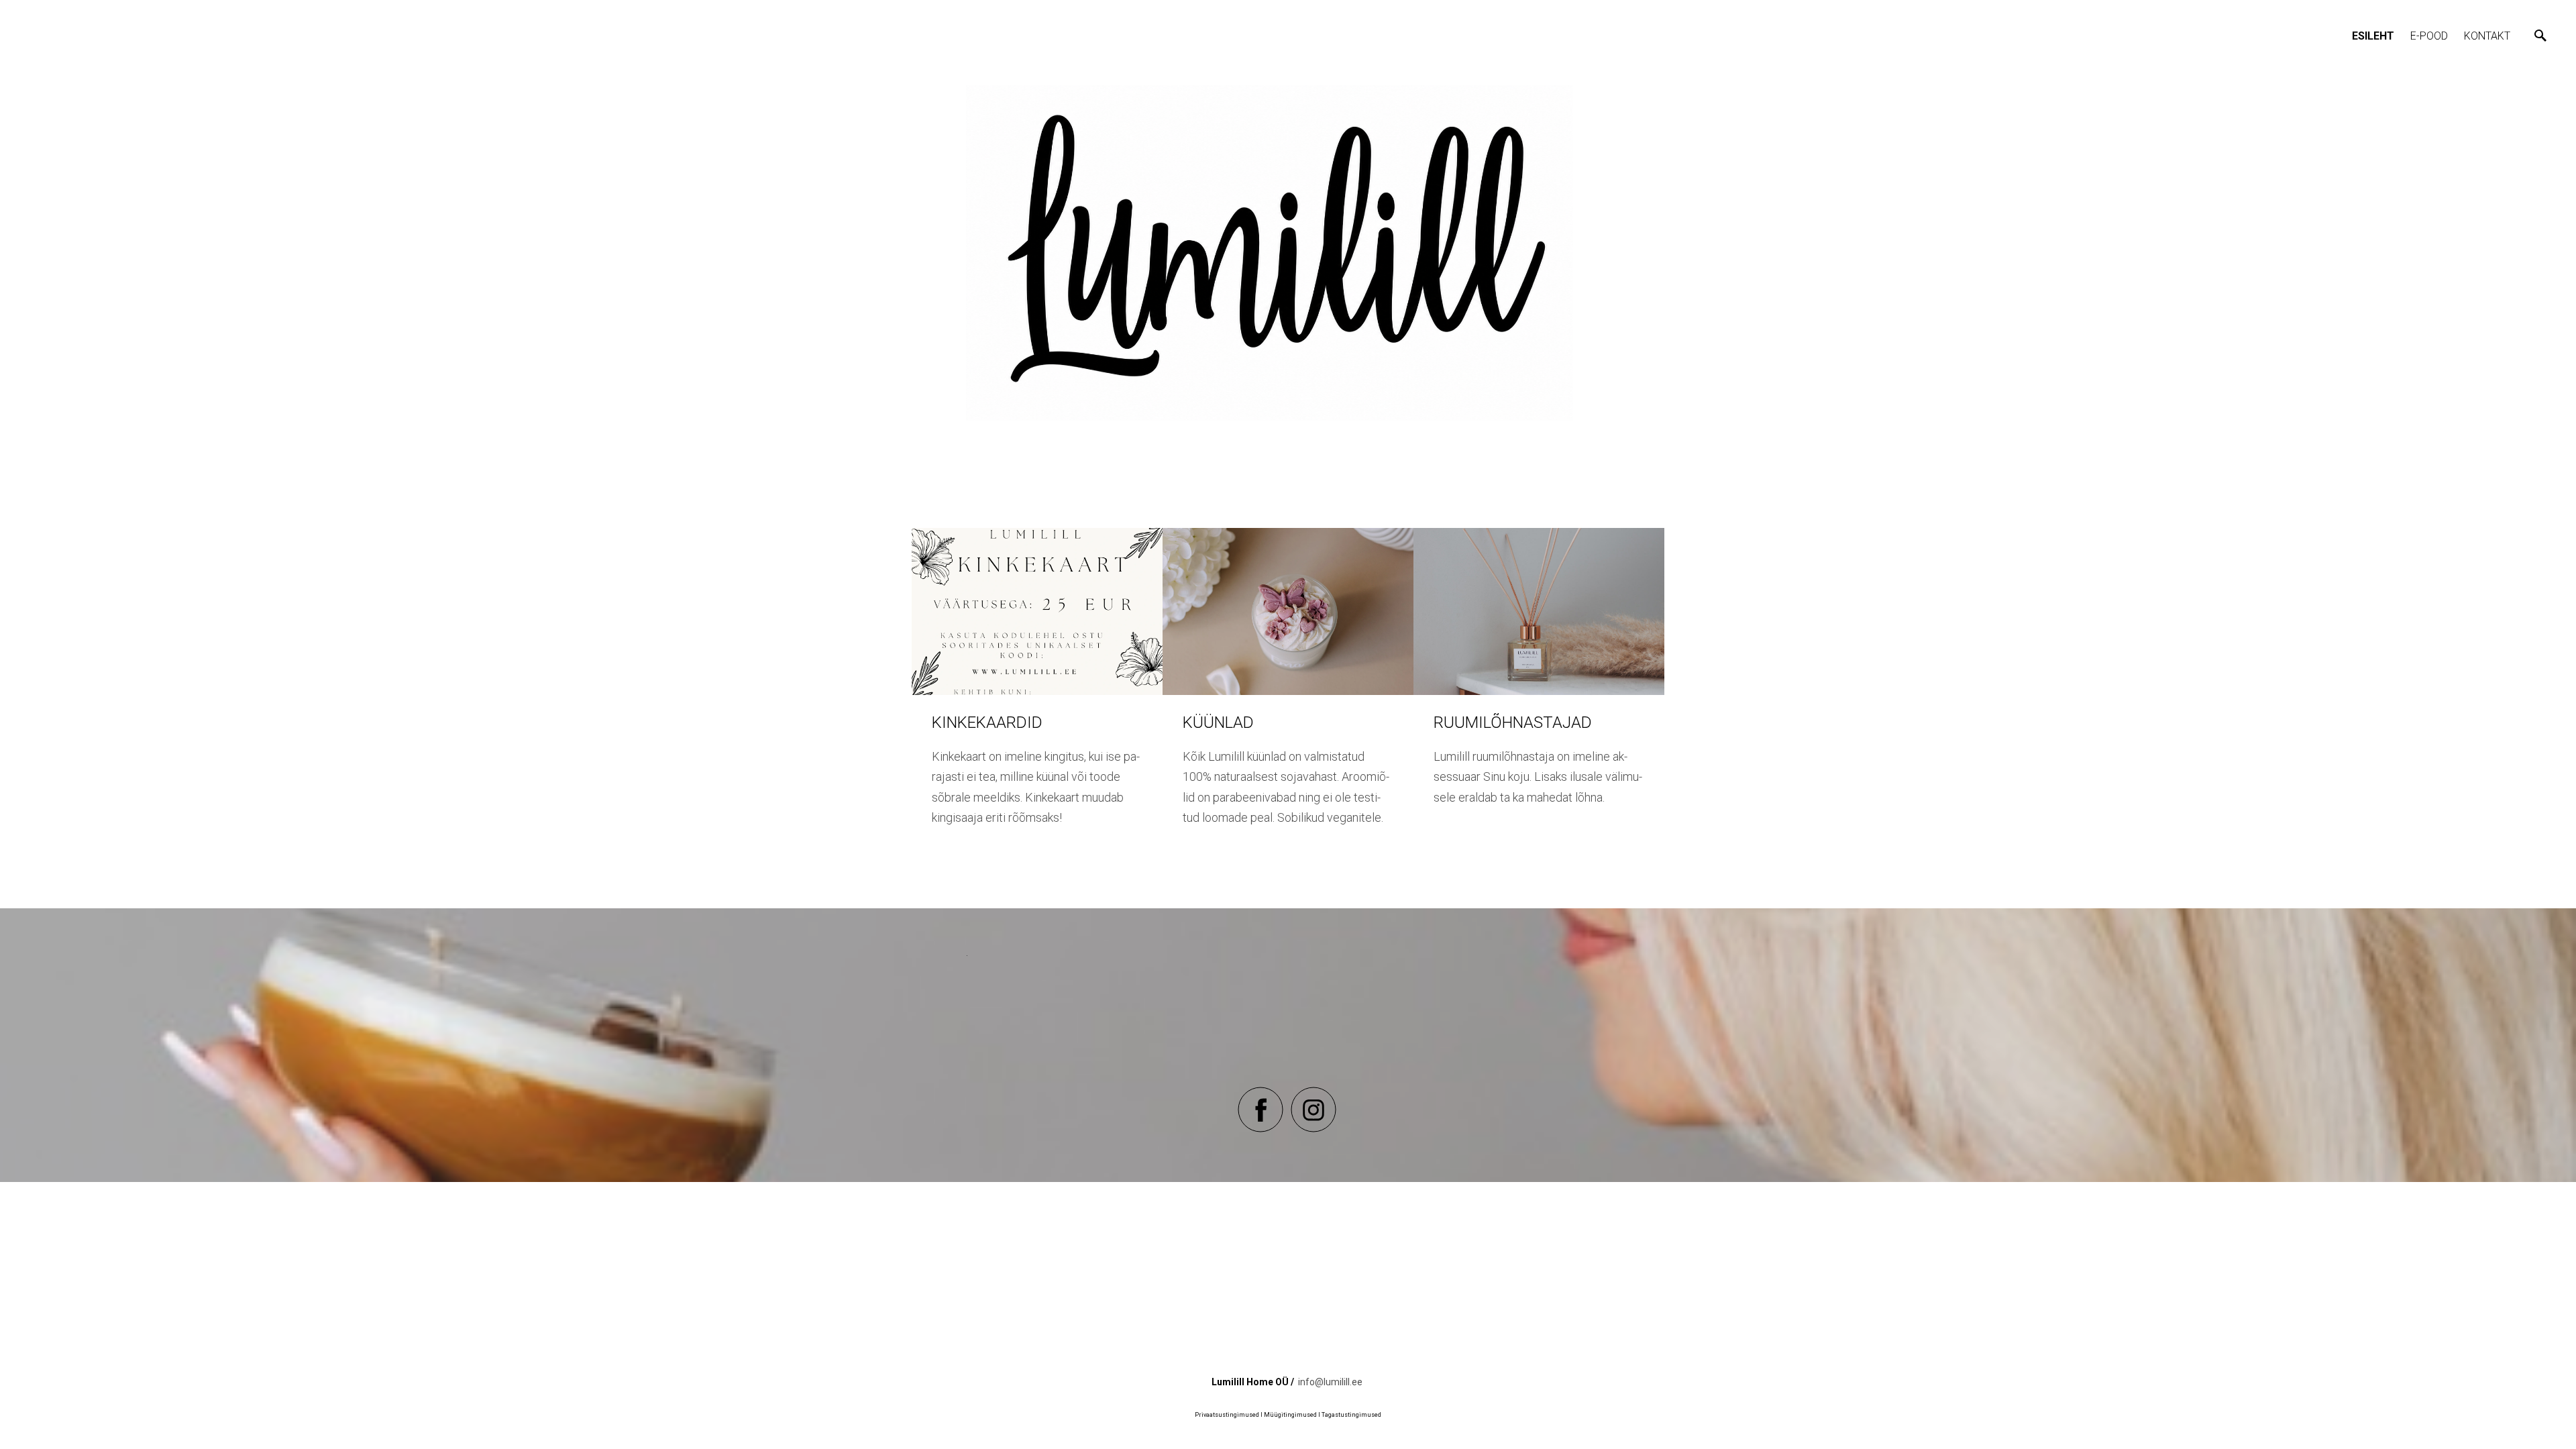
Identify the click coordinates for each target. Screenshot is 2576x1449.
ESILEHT (2373, 36)
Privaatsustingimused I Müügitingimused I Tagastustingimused (1288, 1415)
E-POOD (2429, 36)
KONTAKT (2487, 36)
